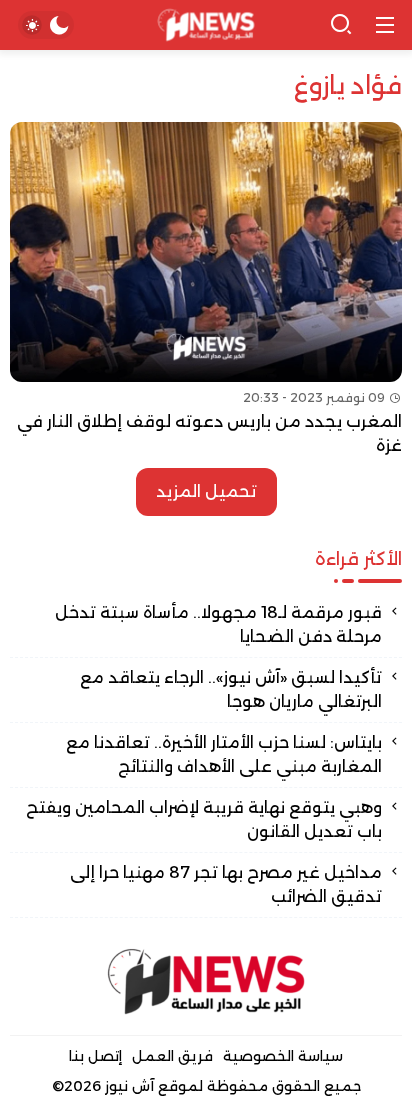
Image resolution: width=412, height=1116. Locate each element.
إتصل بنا (95, 1056)
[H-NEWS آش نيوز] (206, 25)
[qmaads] (206, 981)
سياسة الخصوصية (283, 1056)
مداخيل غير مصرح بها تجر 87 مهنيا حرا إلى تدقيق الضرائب (226, 884)
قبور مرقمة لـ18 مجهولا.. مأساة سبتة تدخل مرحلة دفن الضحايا (218, 624)
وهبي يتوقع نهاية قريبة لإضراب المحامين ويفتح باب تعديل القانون (204, 819)
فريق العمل (172, 1056)
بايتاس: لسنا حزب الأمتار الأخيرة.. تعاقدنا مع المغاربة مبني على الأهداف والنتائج (224, 754)
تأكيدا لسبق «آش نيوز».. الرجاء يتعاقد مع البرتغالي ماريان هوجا (231, 689)
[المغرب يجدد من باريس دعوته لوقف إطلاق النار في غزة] (206, 290)
